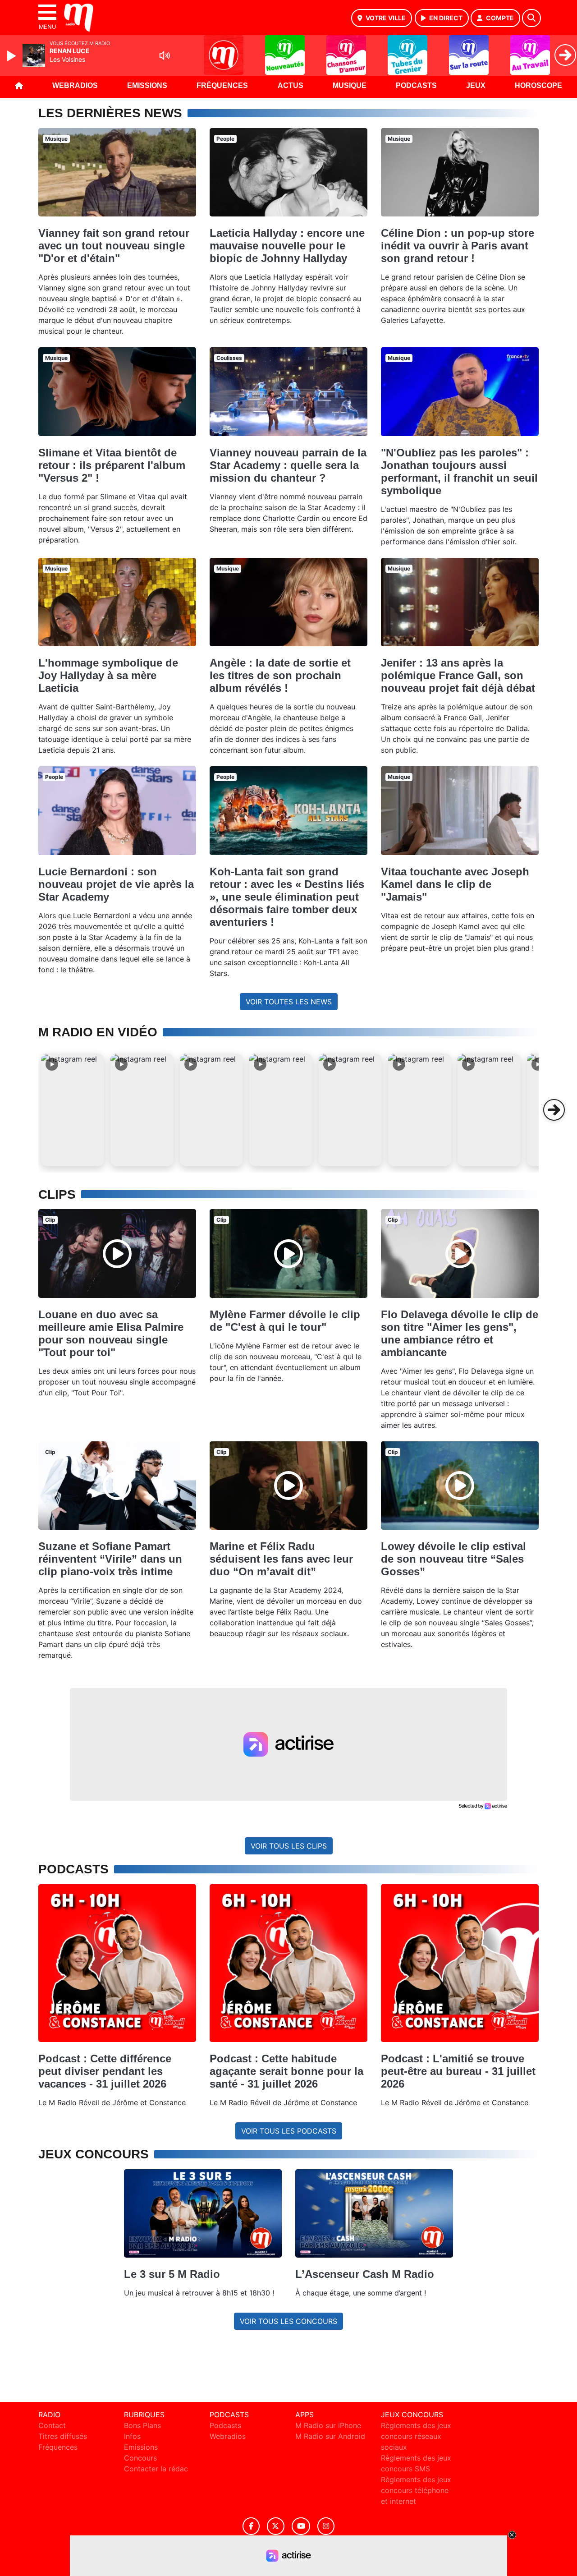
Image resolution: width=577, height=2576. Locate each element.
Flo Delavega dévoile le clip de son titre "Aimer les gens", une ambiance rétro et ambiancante (460, 1333)
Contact (52, 2425)
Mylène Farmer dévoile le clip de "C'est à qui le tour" (285, 1321)
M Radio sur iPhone (328, 2425)
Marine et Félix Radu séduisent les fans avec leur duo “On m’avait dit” (281, 1559)
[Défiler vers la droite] (554, 1110)
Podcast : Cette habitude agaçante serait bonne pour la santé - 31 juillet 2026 (286, 2071)
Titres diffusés (63, 2436)
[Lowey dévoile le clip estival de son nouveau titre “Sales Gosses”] (460, 1486)
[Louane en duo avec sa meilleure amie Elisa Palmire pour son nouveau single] (117, 1254)
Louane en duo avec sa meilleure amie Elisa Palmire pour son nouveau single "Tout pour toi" (111, 1333)
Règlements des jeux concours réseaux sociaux (416, 2436)
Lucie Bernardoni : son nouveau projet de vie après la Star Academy (116, 884)
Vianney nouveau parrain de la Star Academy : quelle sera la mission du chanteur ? (288, 465)
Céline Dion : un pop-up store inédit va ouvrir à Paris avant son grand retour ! (458, 246)
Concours (140, 2458)
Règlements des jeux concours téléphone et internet (416, 2490)
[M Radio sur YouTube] (301, 2526)
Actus (291, 85)
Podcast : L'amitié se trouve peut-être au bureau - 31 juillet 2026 (458, 2071)
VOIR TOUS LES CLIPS (289, 1846)
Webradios (75, 85)
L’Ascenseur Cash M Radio (365, 2274)
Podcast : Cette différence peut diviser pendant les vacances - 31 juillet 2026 (105, 2071)
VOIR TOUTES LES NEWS (289, 1002)
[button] (73, 1110)
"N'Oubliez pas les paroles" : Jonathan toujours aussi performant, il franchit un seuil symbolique (459, 471)
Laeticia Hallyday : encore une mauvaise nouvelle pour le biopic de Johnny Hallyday (287, 246)
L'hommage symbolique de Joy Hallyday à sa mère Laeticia (108, 675)
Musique (350, 85)
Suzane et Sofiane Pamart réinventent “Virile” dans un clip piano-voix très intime (110, 1559)
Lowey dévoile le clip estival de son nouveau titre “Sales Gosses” (453, 1559)
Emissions (147, 85)
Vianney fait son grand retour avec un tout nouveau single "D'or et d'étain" (114, 246)
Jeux (476, 85)
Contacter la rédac (156, 2469)
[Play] (13, 56)
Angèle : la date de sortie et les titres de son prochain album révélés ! (280, 675)
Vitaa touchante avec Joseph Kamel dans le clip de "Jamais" (455, 884)
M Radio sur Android (330, 2436)
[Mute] (165, 55)
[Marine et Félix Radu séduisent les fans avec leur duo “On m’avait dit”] (288, 1486)
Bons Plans (142, 2425)
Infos (132, 2436)
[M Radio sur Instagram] (326, 2526)
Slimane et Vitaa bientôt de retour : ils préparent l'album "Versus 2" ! (112, 465)
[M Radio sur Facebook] (251, 2526)
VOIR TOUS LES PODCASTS (289, 2131)
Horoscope (538, 85)
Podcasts (416, 85)
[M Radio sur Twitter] (276, 2526)
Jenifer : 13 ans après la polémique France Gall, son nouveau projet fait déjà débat (458, 675)
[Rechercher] (531, 18)
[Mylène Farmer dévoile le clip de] (288, 1254)
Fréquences (222, 85)
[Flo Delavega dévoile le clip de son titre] (460, 1254)
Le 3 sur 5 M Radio (172, 2274)
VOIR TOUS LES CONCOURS (288, 2321)
